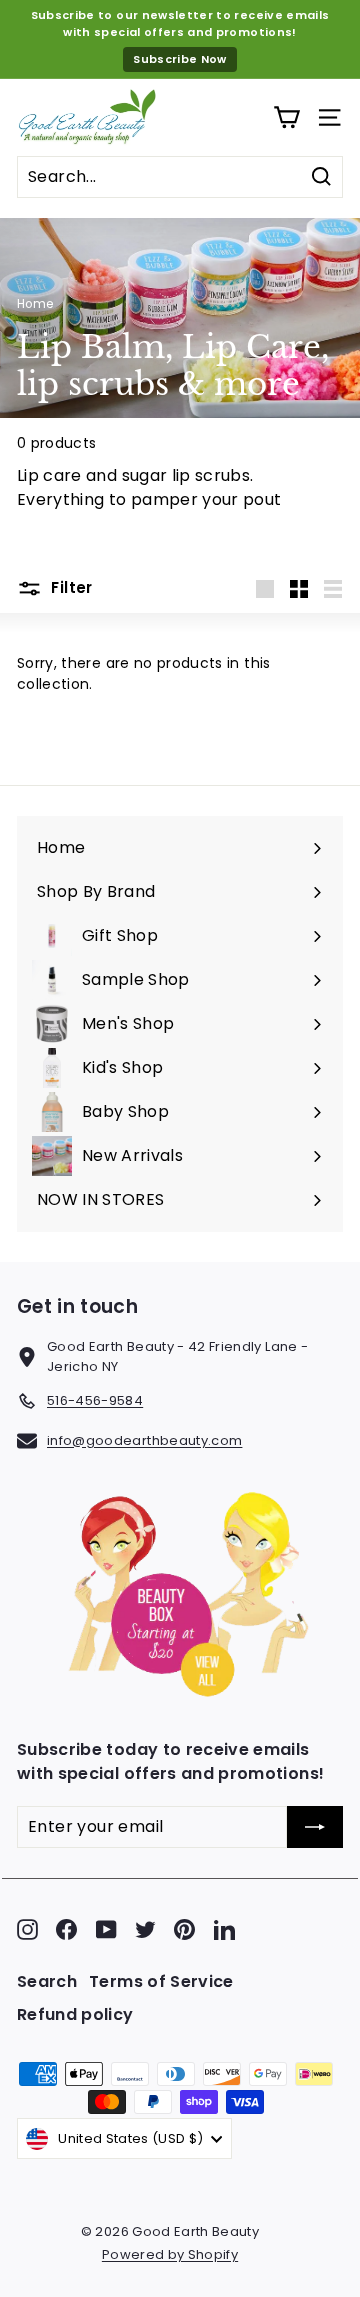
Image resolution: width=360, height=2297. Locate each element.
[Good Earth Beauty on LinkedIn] (224, 1929)
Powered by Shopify (170, 2254)
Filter (70, 587)
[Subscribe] (315, 1827)
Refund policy (75, 2014)
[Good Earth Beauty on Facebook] (66, 1929)
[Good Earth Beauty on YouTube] (106, 1929)
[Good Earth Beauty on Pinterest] (184, 1929)
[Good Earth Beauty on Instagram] (27, 1929)
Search (47, 1981)
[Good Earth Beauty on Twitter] (145, 1929)
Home (35, 304)
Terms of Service (161, 1981)
